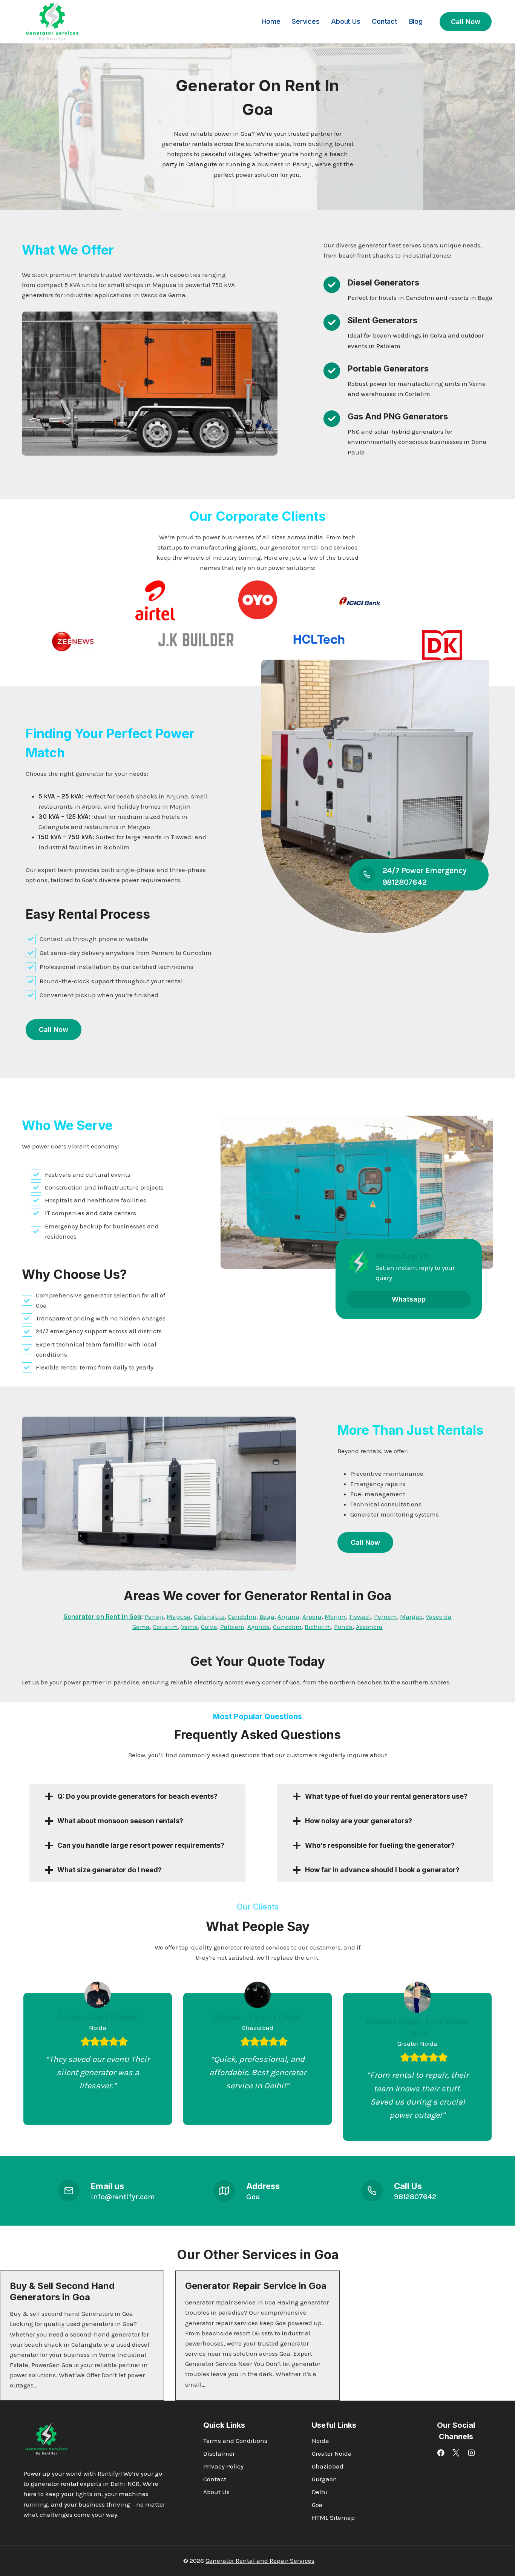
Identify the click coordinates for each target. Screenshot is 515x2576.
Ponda (343, 1627)
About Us (346, 21)
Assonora (369, 1627)
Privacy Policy (223, 2466)
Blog (416, 21)
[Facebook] (441, 2453)
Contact (385, 21)
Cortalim (165, 1627)
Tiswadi (360, 1617)
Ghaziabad (328, 2466)
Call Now (466, 22)
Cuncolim (287, 1627)
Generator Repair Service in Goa (256, 2286)
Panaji (154, 1617)
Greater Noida (332, 2453)
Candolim (242, 1617)
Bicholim (318, 1627)
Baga (267, 1617)
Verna (189, 1627)
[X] (456, 2453)
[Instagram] (471, 2453)
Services (306, 21)
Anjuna (288, 1617)
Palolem (232, 1627)
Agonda (259, 1627)
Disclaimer (219, 2453)
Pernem (385, 1617)
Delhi (320, 2492)
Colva (209, 1627)
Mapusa (179, 1617)
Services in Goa (290, 2254)
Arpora (312, 1617)
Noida (320, 2441)
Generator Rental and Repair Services (260, 2561)
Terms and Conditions (235, 2441)
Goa (317, 2505)
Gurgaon (324, 2479)
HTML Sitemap (333, 2518)
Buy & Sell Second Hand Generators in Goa (62, 2291)
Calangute (209, 1617)
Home (271, 21)
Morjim (335, 1617)
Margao (411, 1617)
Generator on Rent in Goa (102, 1617)
